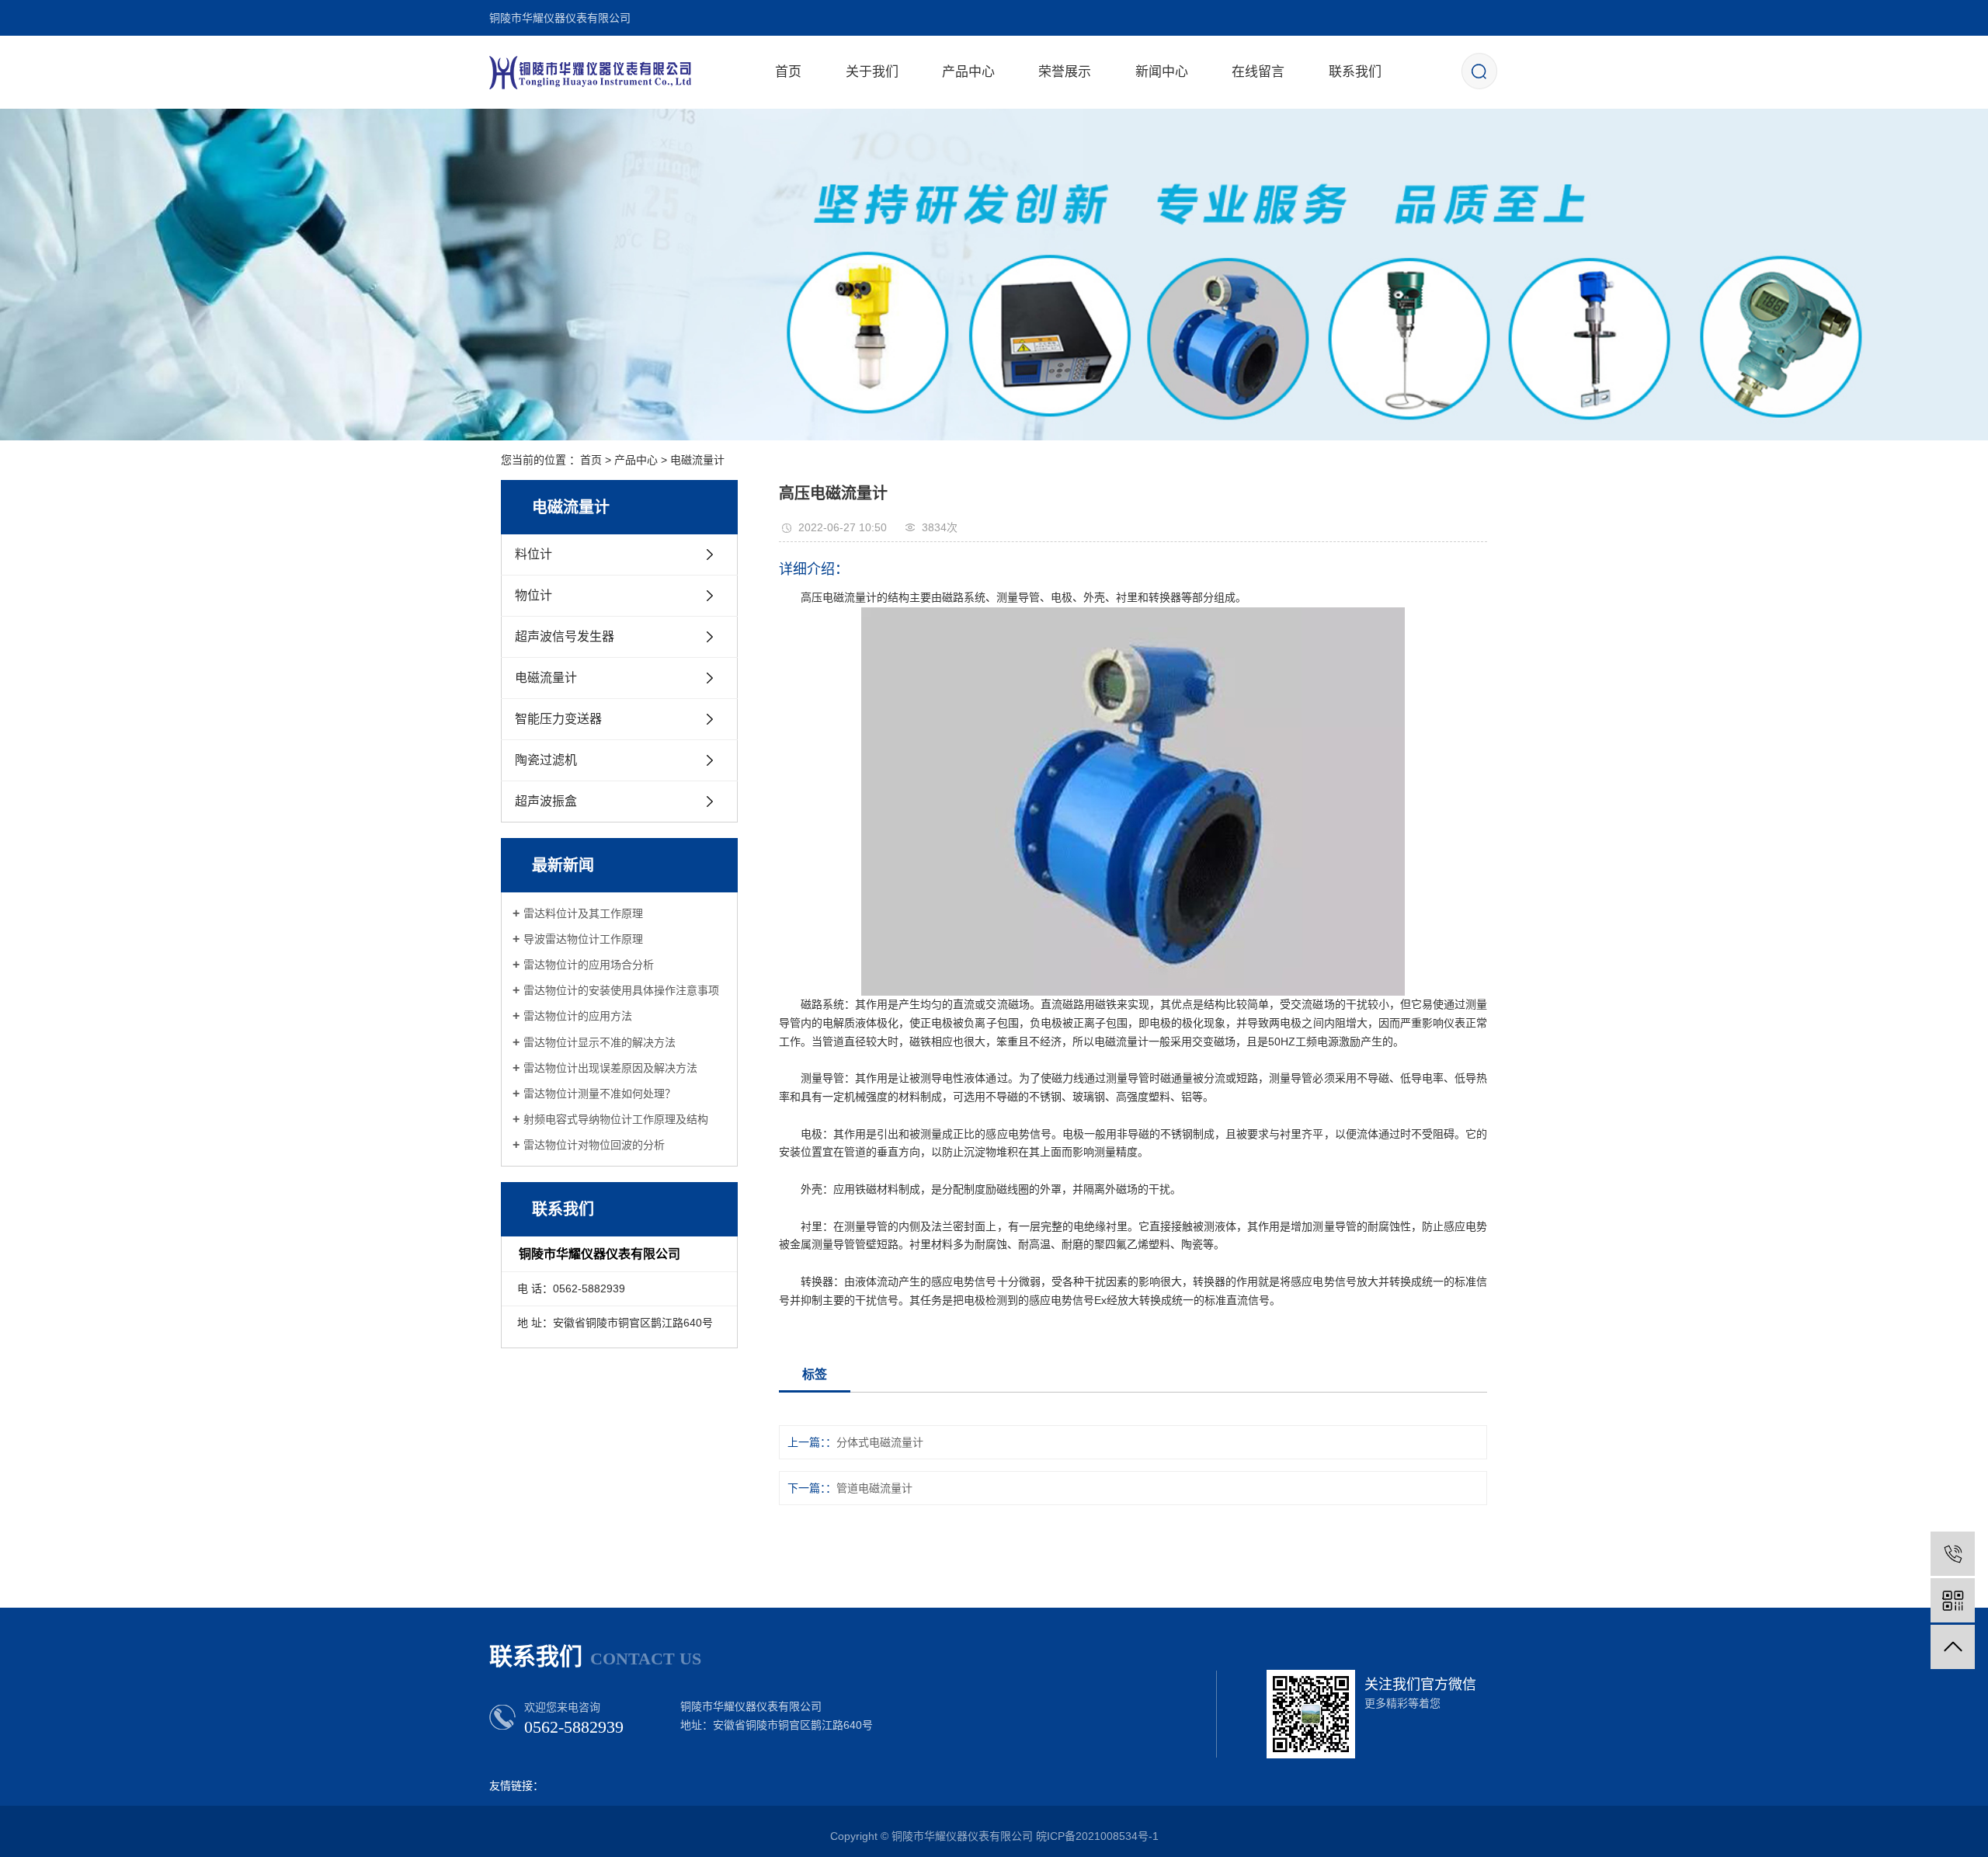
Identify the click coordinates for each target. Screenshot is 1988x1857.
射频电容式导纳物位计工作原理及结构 (616, 1119)
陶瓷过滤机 (546, 760)
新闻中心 (1162, 72)
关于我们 (872, 72)
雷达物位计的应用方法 (578, 1016)
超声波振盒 (546, 801)
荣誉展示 (1065, 72)
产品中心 (968, 72)
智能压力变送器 (558, 719)
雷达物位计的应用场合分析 (589, 965)
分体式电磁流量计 (880, 1442)
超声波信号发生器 (565, 636)
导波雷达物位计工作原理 (583, 939)
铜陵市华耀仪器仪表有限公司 (560, 18)
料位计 (533, 554)
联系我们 (1355, 72)
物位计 (533, 595)
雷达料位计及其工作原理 (583, 913)
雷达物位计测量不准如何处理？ (600, 1094)
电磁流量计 (697, 460)
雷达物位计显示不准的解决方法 (600, 1042)
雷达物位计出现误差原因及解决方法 (610, 1068)
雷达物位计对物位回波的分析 (594, 1145)
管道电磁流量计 (874, 1488)
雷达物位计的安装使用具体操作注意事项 (621, 990)
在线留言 (1258, 72)
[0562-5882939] (1953, 1554)
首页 (788, 72)
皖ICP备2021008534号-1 (1097, 1836)
